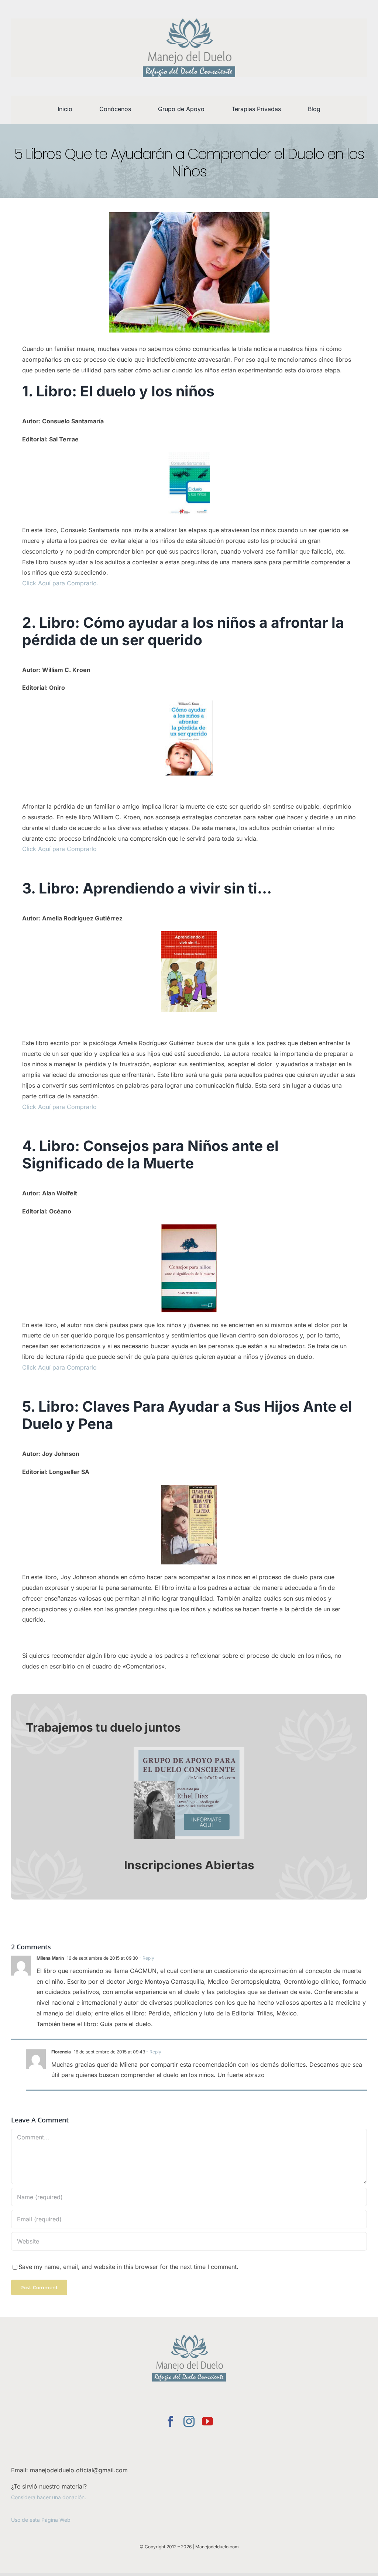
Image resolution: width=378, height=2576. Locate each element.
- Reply (146, 1958)
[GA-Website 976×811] (189, 1750)
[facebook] (171, 2421)
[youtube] (207, 2421)
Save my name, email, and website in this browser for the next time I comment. (128, 2267)
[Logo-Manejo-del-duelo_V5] (189, 21)
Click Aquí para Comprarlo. (60, 583)
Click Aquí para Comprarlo (59, 849)
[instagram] (189, 2421)
